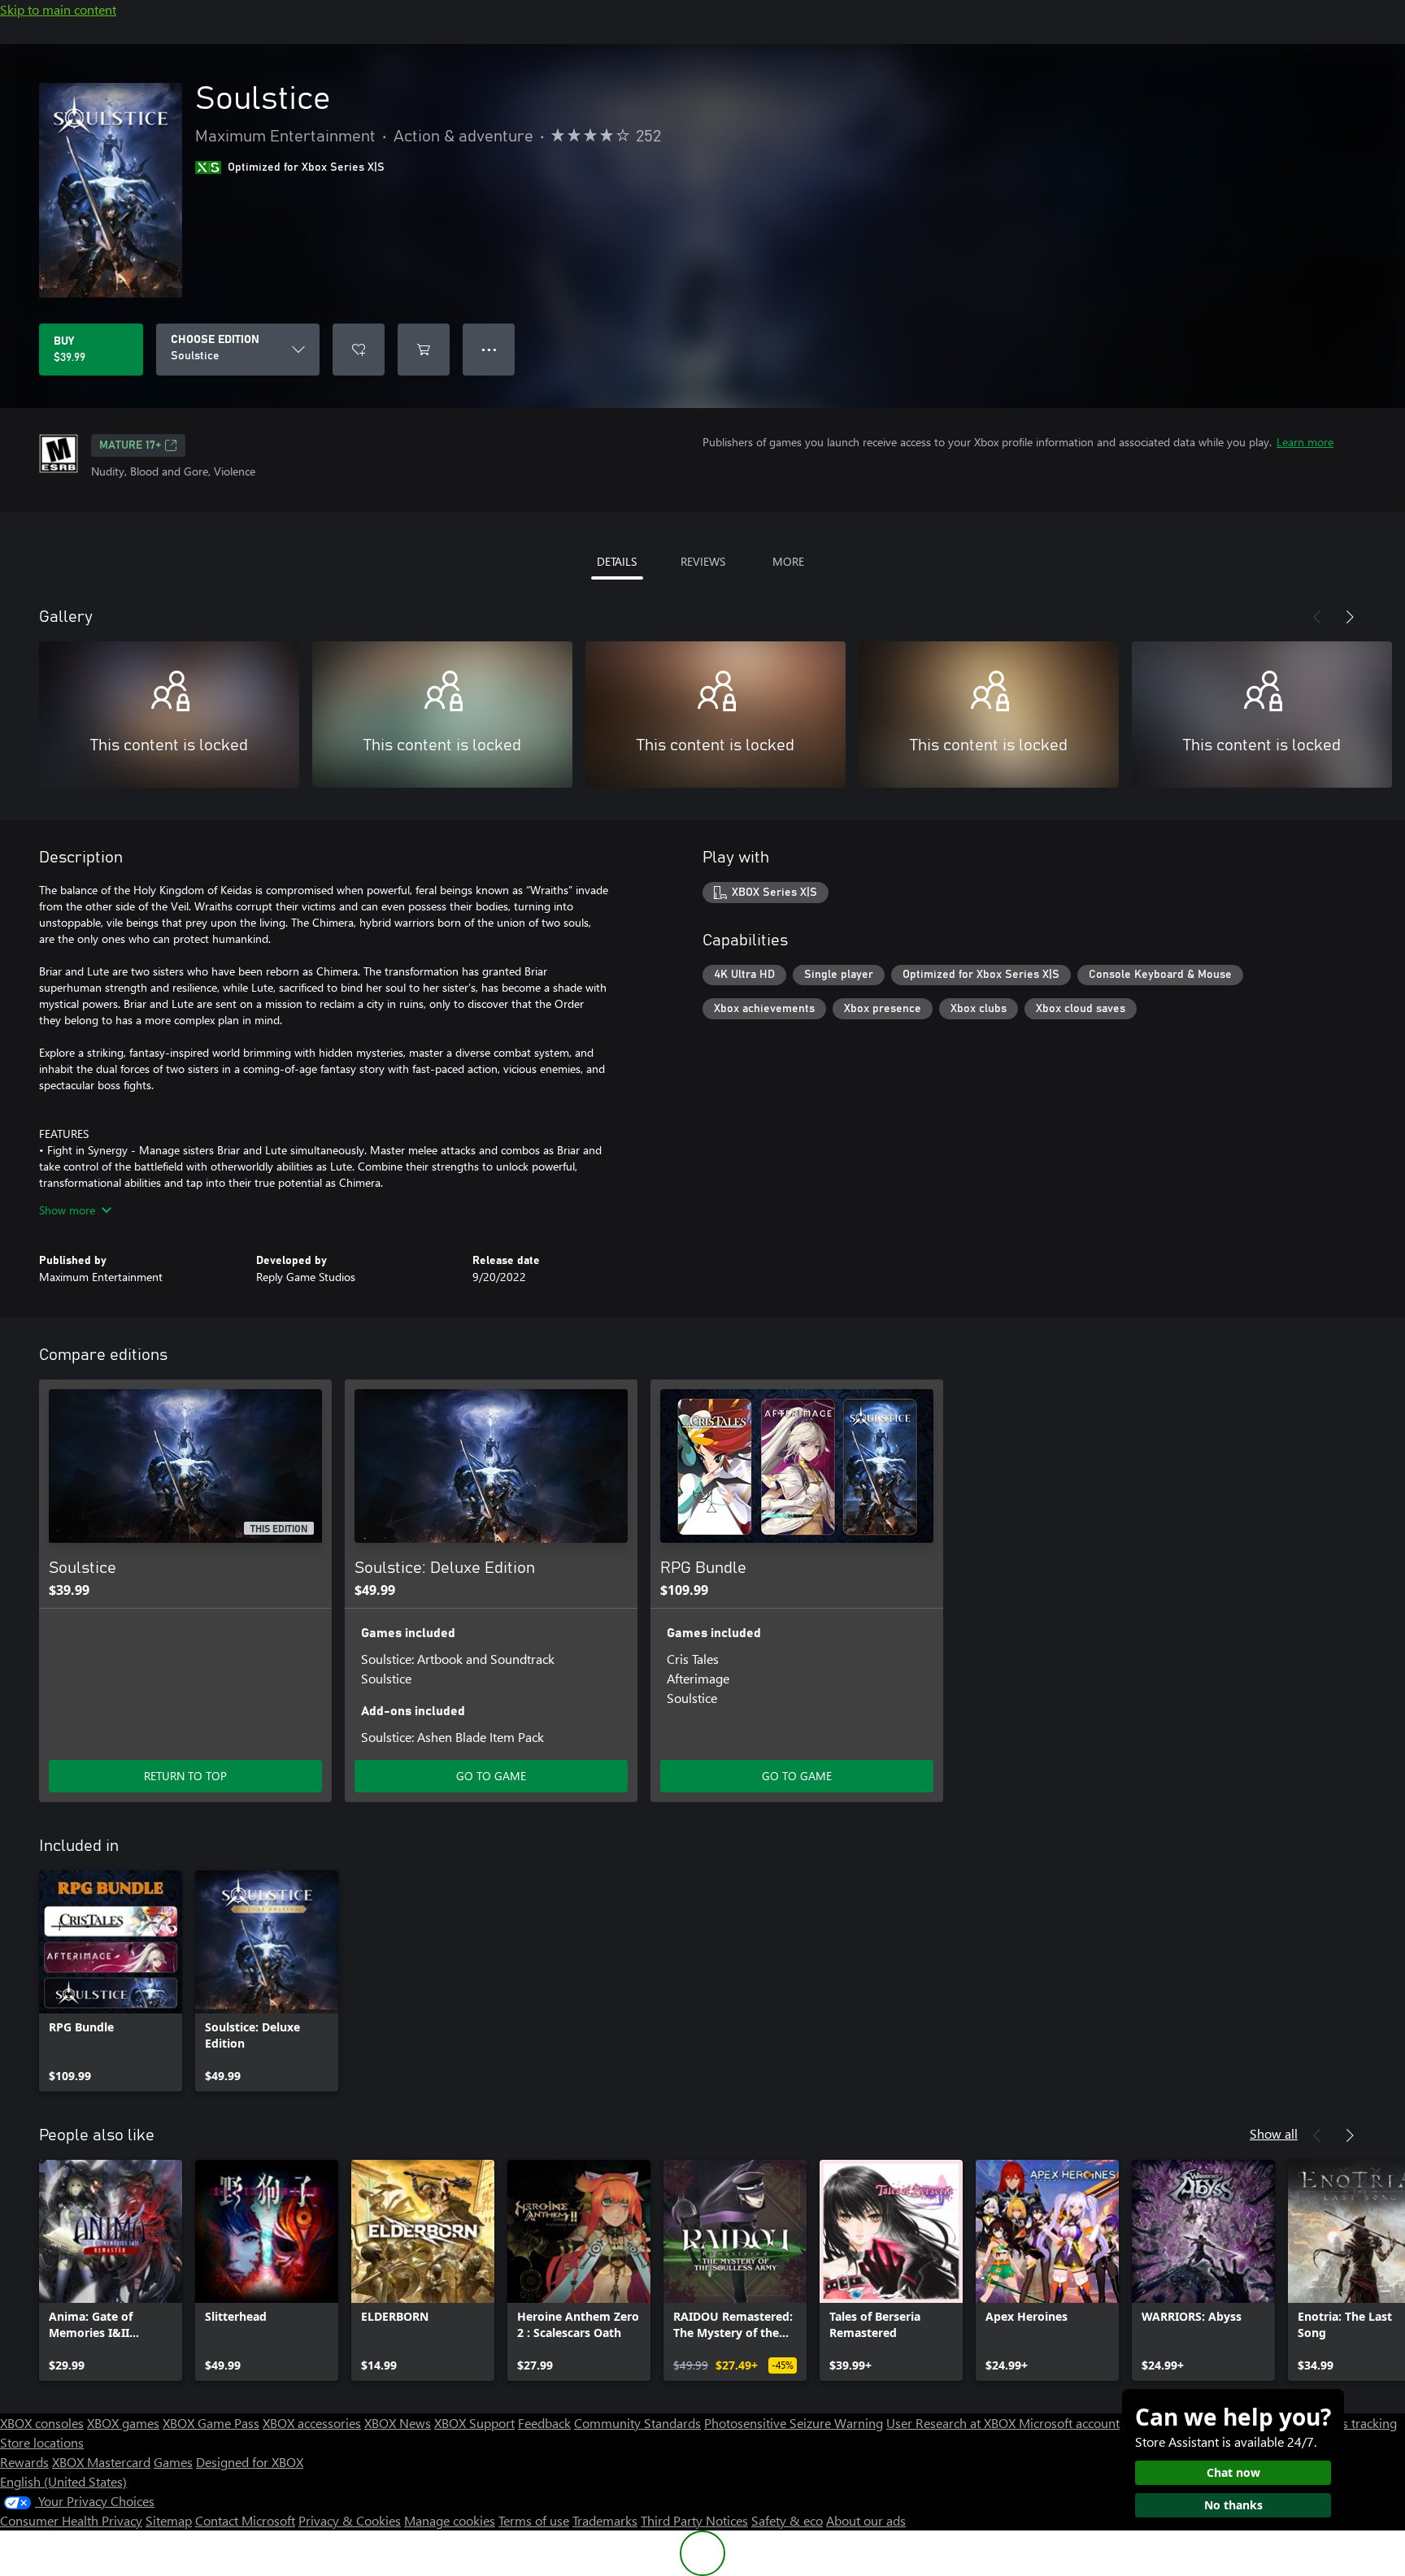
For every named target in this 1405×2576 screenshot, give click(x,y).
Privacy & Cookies (350, 2520)
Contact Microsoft (245, 2520)
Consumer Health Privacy (71, 2520)
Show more (67, 1210)
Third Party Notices (694, 2520)
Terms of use (534, 2520)
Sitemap (169, 2520)
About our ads (866, 2520)
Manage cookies (450, 2520)
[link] (111, 1981)
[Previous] (1317, 617)
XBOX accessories (312, 2423)
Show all (1274, 2133)
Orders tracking (1353, 2423)
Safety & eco (787, 2520)
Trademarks (605, 2520)
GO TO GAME (491, 1776)
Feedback (544, 2423)
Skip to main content (58, 9)
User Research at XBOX (953, 2423)
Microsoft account (1069, 2423)
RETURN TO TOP (185, 1776)
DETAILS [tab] (617, 561)
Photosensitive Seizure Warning (794, 2423)
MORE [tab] (788, 561)
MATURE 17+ (130, 445)
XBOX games (123, 2423)
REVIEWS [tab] (703, 561)
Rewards (24, 2462)
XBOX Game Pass (211, 2423)
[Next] (1350, 617)
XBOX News (398, 2423)
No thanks (1233, 2505)
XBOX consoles (42, 2423)
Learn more (1305, 442)
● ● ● (489, 349)
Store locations (42, 2442)
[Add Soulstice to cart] (424, 350)
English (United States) (63, 2481)
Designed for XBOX (250, 2462)
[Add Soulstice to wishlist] (359, 350)
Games (173, 2462)
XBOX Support (474, 2423)
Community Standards (637, 2423)
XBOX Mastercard (101, 2462)
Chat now (1233, 2472)
